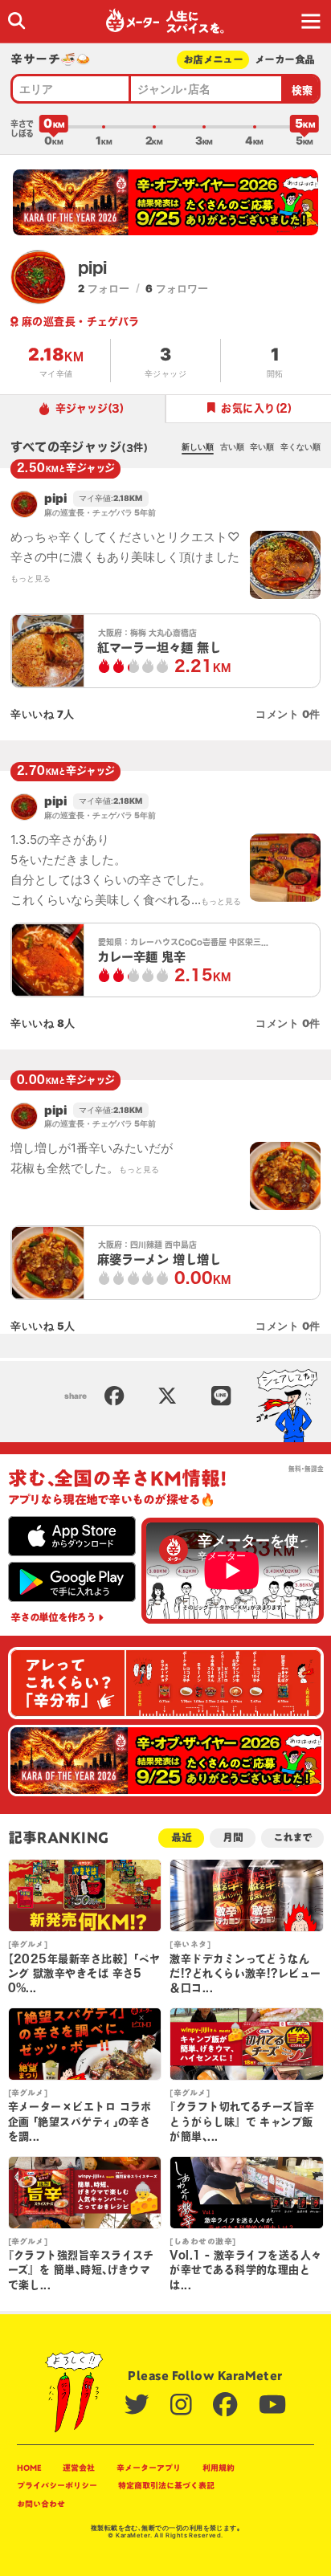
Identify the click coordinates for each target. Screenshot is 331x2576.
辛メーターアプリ (149, 2468)
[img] (16, 20)
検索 (302, 90)
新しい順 (198, 446)
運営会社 (79, 2468)
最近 (182, 1838)
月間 (233, 1838)
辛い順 (262, 446)
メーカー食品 (284, 60)
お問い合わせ (41, 2504)
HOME (29, 2468)
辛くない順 (300, 446)
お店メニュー (213, 60)
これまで (292, 1838)
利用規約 (219, 2468)
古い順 (232, 446)
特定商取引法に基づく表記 (166, 2485)
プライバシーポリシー (57, 2485)
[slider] (54, 127)
